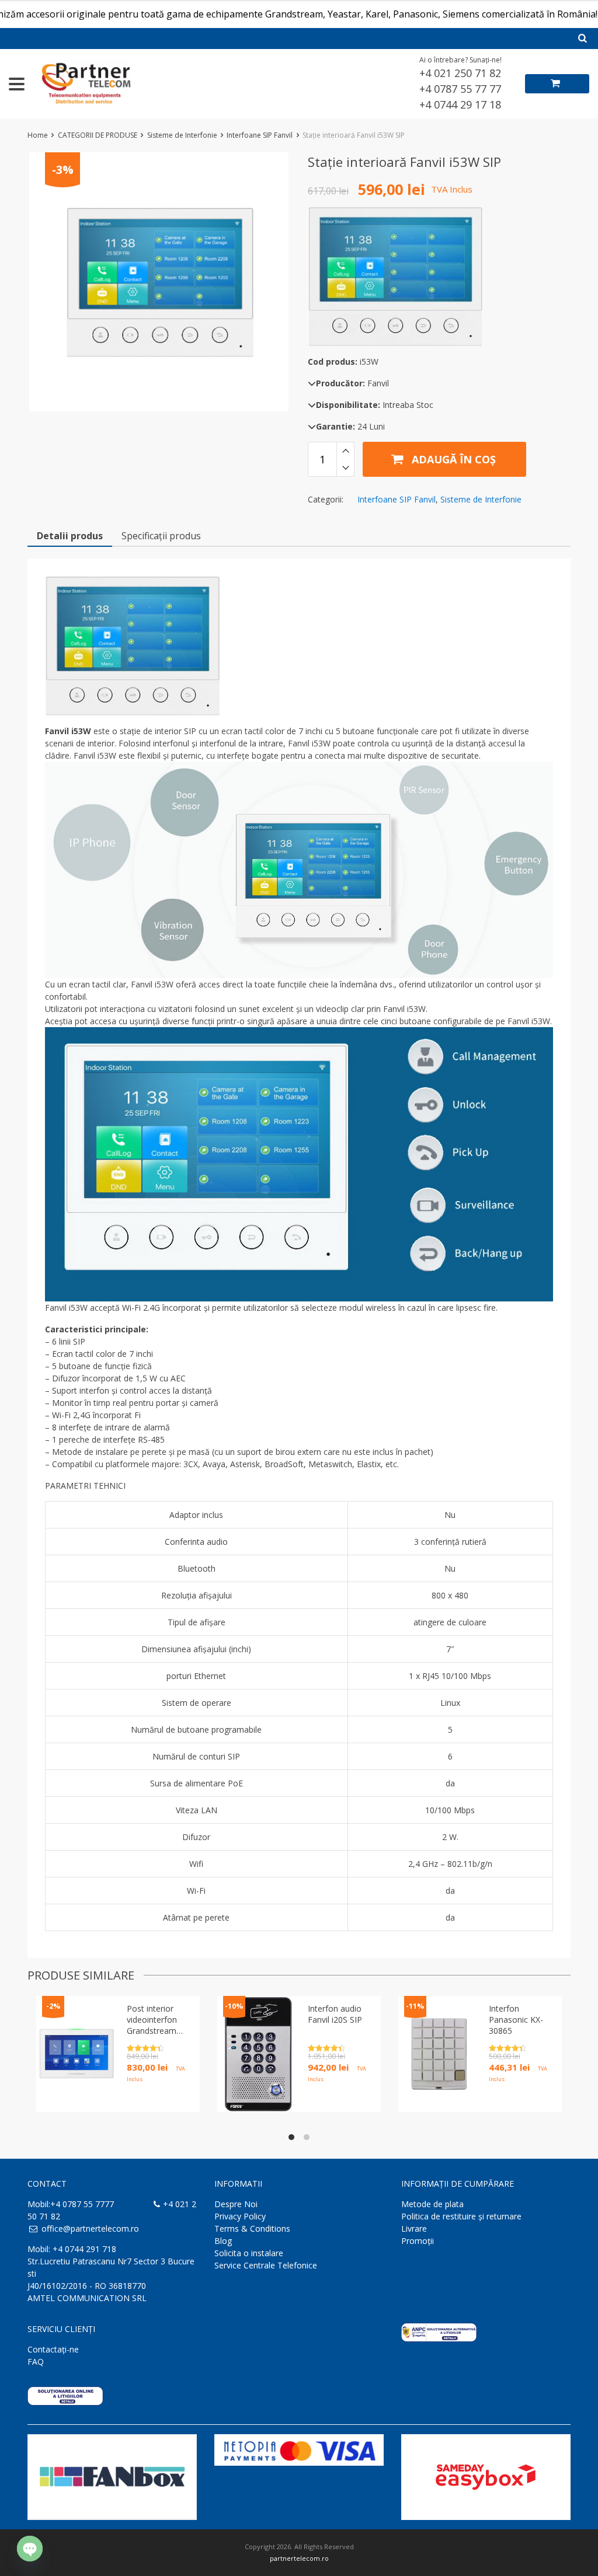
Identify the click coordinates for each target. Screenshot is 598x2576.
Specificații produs (161, 536)
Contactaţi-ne (53, 2349)
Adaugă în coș (452, 459)
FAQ (36, 2362)
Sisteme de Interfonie (182, 135)
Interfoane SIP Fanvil (260, 135)
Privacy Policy (240, 2216)
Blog (223, 2241)
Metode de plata (432, 2204)
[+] (345, 451)
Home (38, 135)
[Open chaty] (30, 2549)
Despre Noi (236, 2204)
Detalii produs (70, 536)
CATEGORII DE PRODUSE (98, 135)
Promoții (418, 2241)
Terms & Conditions (252, 2228)
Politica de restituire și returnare (461, 2216)
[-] (345, 468)
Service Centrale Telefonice (266, 2265)
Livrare (414, 2228)
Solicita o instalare (249, 2253)
